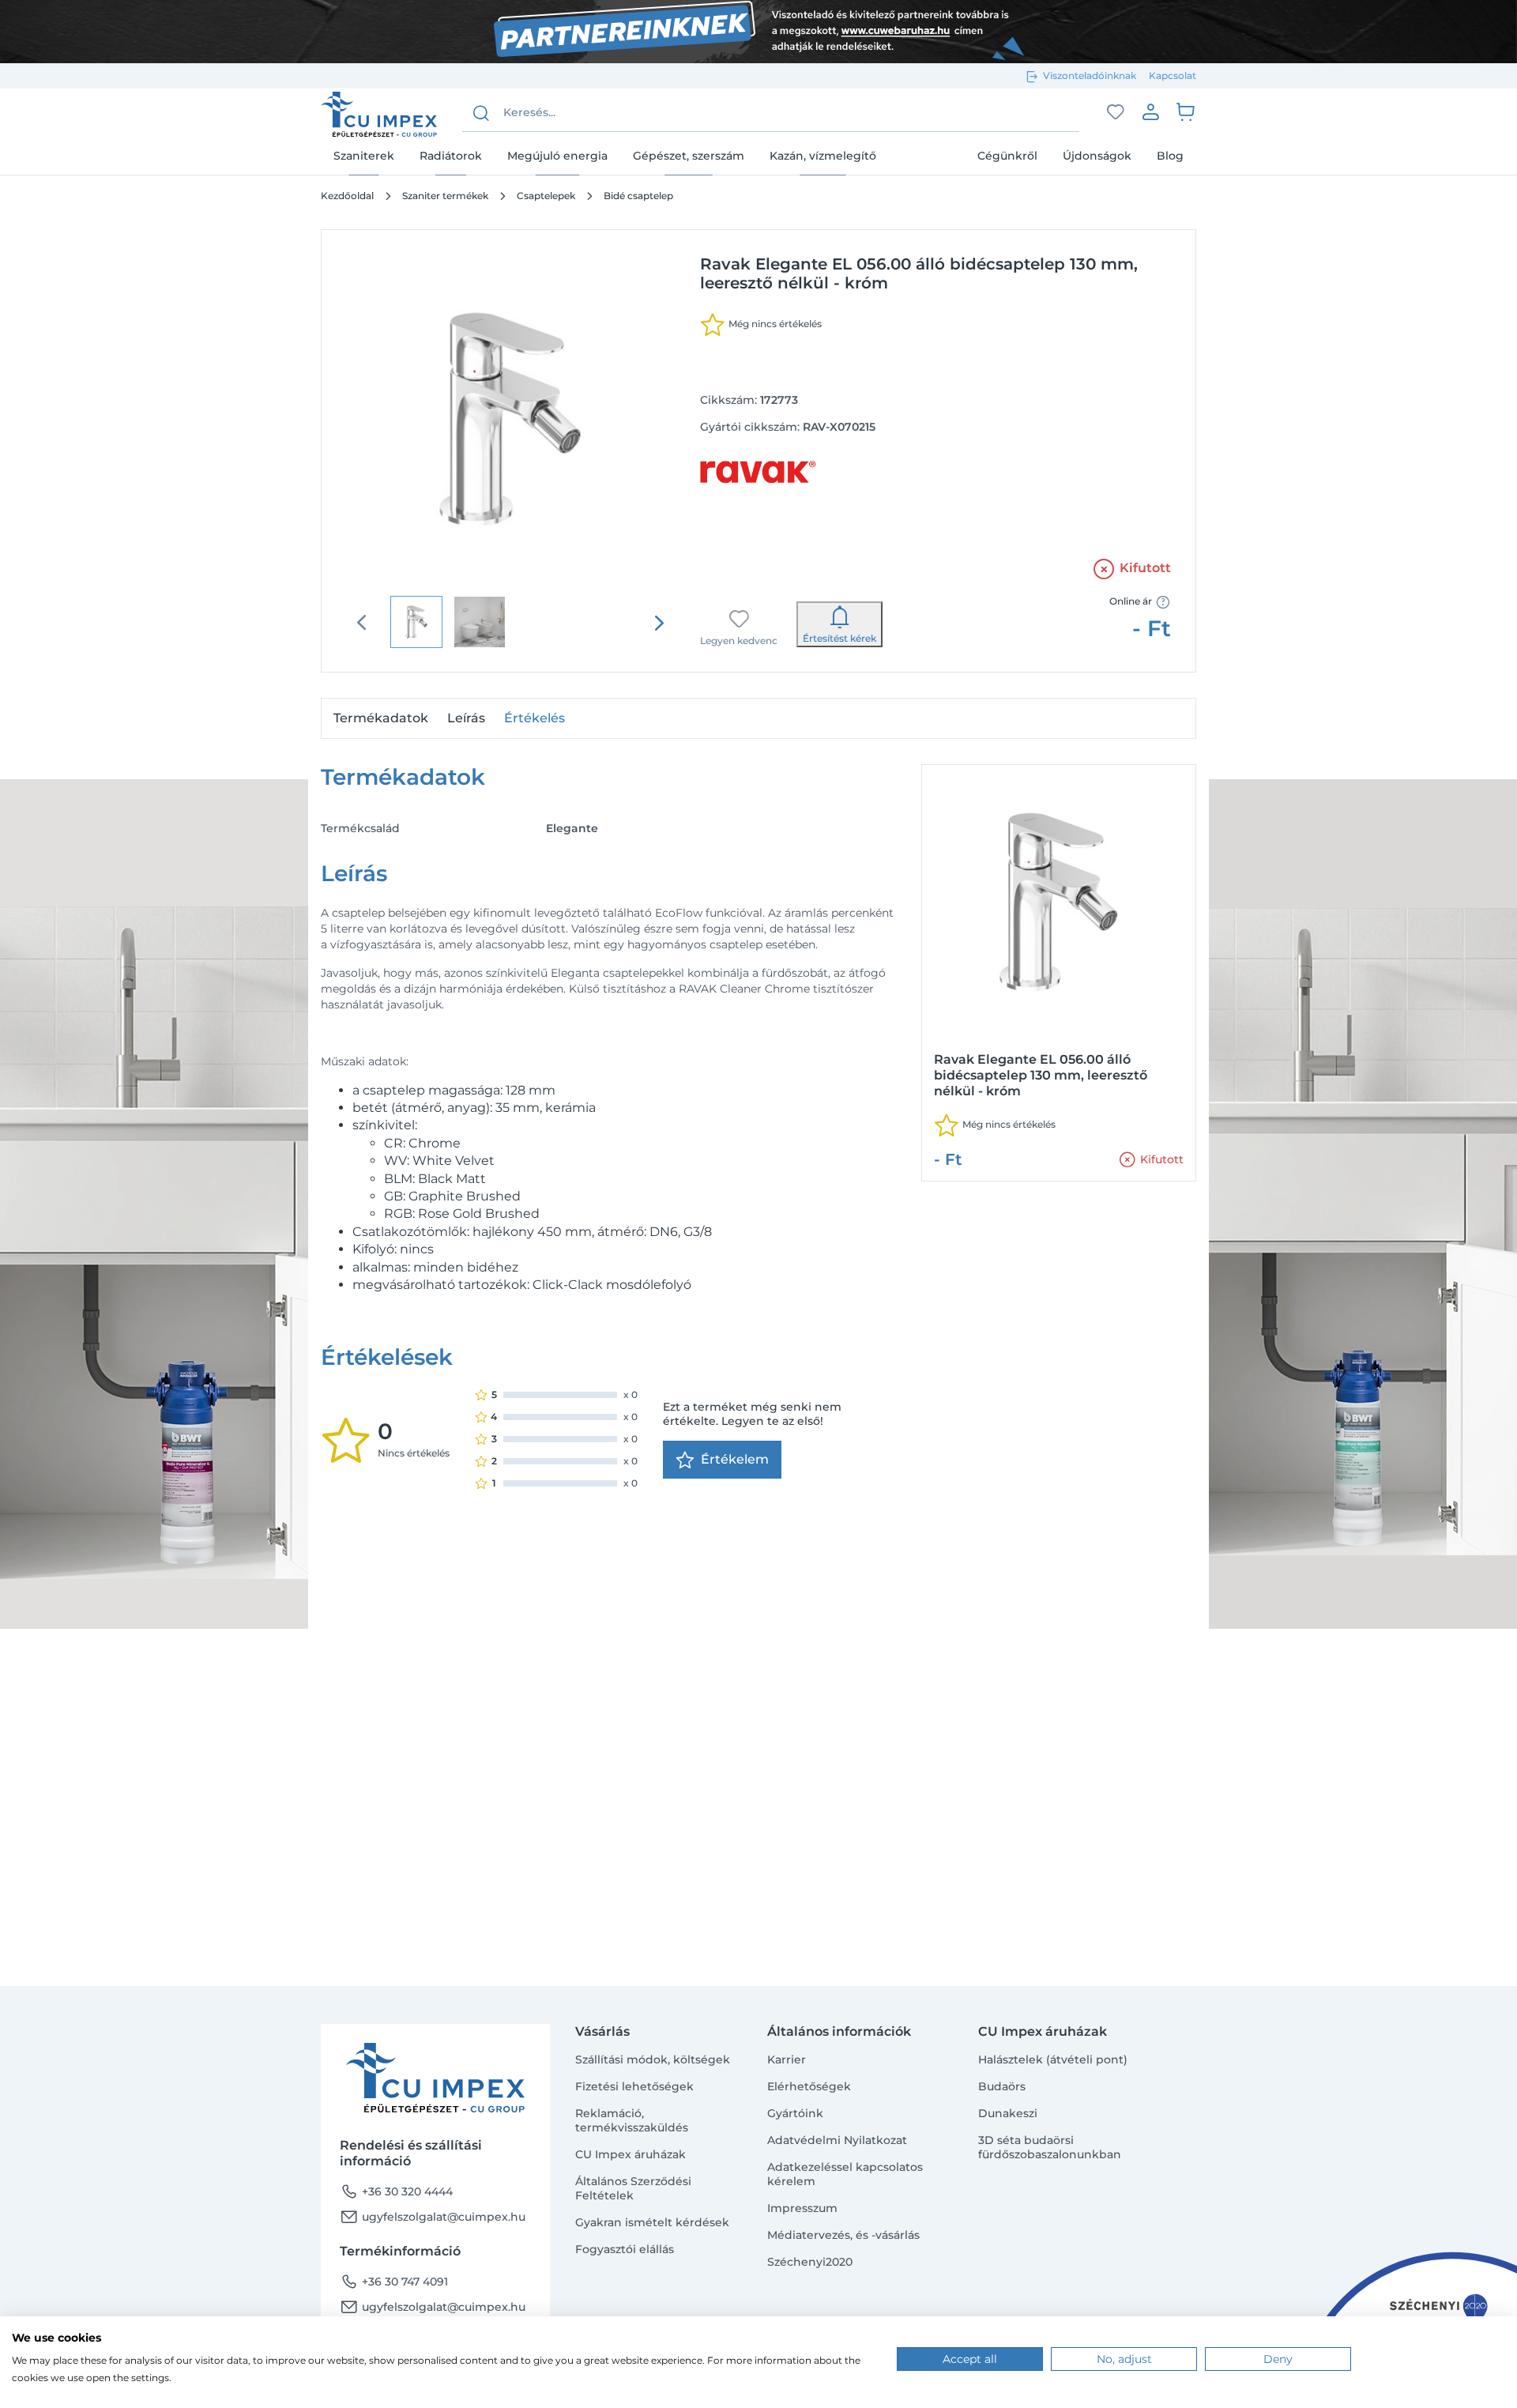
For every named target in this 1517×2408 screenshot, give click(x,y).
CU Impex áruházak (631, 2154)
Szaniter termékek (445, 196)
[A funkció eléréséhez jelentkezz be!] (1116, 112)
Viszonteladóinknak (1090, 75)
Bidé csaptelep (638, 196)
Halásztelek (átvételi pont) (1053, 2059)
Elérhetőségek (809, 2086)
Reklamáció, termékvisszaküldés (632, 2120)
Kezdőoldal (347, 196)
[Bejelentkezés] (1150, 111)
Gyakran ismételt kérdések (652, 2222)
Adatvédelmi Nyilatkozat (837, 2140)
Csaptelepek (546, 196)
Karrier (787, 2059)
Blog (1170, 156)
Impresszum (802, 2208)
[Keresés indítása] (481, 113)
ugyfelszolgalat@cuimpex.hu (433, 2217)
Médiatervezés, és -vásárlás (843, 2235)
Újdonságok (1097, 156)
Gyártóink (795, 2113)
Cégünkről (1007, 156)
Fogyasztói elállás (625, 2249)
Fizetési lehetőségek (634, 2086)
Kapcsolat (1173, 75)
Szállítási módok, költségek (653, 2059)
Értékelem (735, 1459)
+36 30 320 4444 (396, 2191)
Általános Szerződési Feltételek (633, 2188)
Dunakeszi (1008, 2113)
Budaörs (1002, 2086)
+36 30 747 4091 (394, 2282)
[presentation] (659, 623)
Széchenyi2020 (810, 2262)
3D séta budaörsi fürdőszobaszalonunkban (1050, 2147)
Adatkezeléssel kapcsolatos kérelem (845, 2174)
